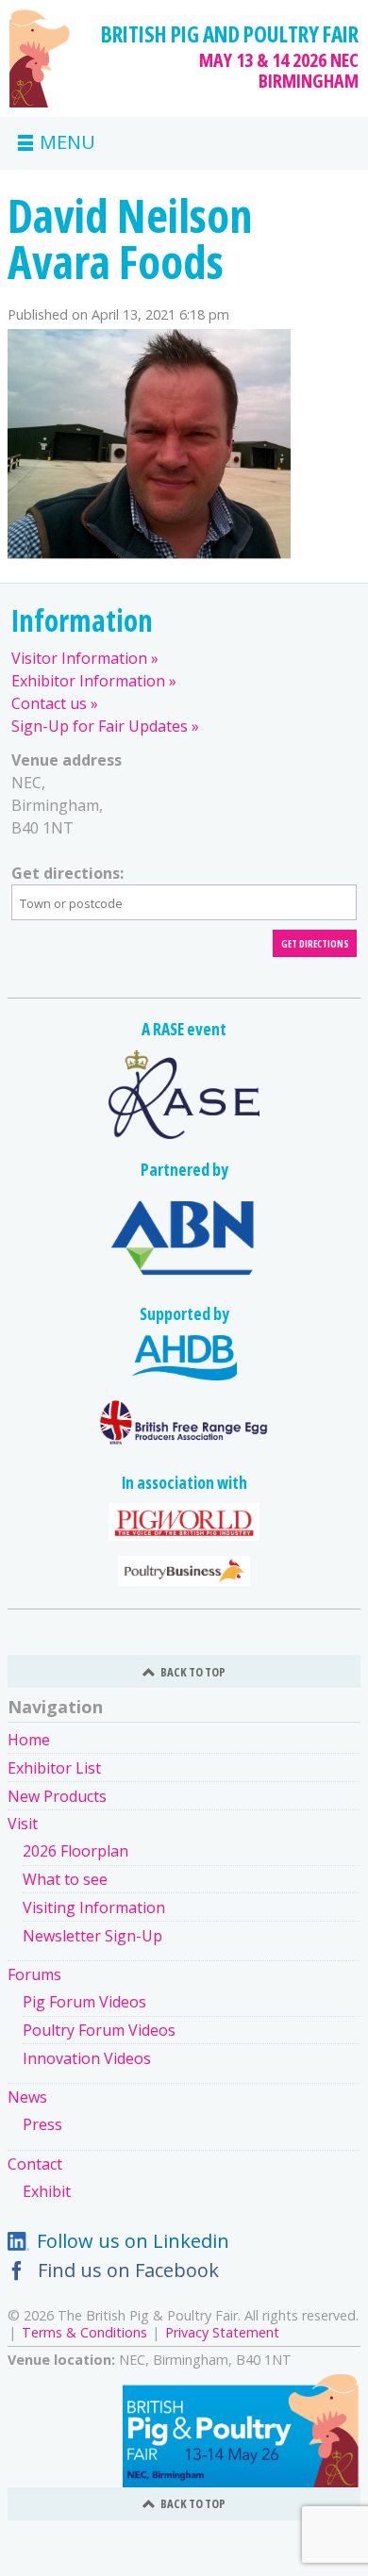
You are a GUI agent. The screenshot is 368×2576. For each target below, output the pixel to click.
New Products (57, 1796)
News (27, 2097)
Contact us (49, 703)
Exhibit (47, 2191)
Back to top (193, 1672)
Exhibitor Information (88, 681)
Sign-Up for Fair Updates (100, 726)
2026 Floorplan (75, 1851)
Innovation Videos (87, 2058)
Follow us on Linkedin (133, 2241)
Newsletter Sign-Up (92, 1936)
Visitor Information (79, 658)
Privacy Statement (222, 2332)
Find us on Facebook (128, 2270)
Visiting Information (94, 1907)
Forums (34, 1974)
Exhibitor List (54, 1768)
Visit (23, 1824)
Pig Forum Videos (84, 2002)
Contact (35, 2164)
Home (29, 1740)
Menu (67, 143)
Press (42, 2124)
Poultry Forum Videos (99, 2030)
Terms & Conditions (84, 2332)
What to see (65, 1879)
